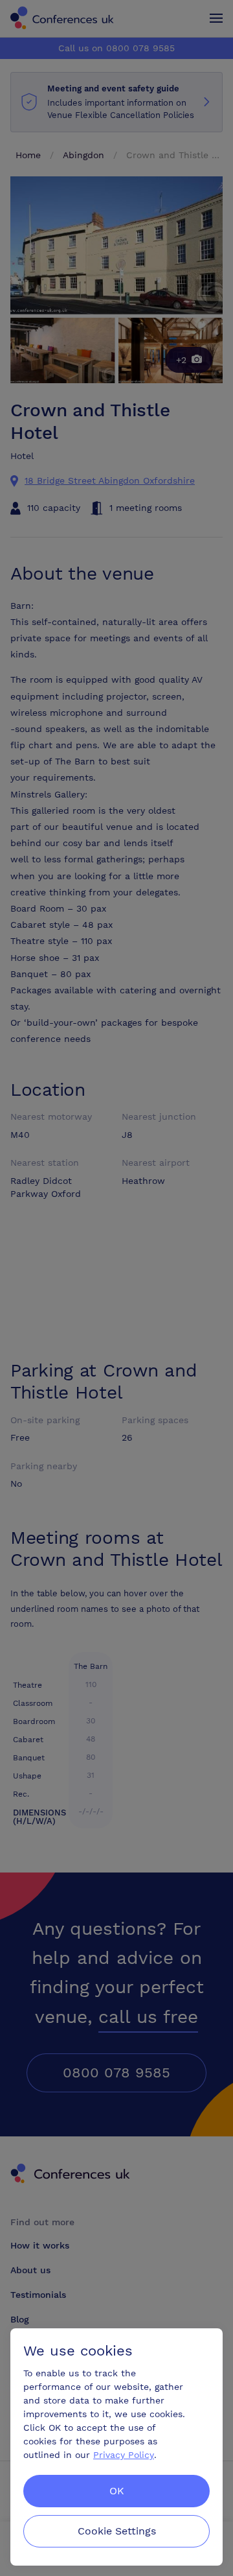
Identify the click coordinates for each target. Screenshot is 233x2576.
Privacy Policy (124, 2455)
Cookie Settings (117, 2531)
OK (117, 2491)
